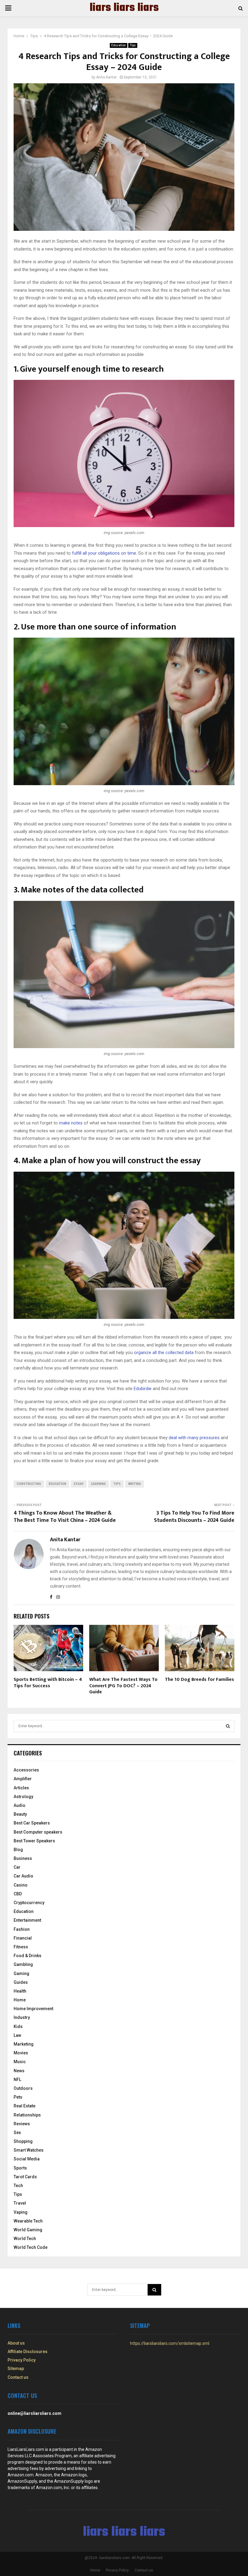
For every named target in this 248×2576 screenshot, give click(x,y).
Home (20, 2000)
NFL (17, 2080)
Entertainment (27, 1920)
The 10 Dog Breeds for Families (199, 1680)
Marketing (24, 2044)
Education (119, 45)
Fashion (22, 1929)
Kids (18, 2027)
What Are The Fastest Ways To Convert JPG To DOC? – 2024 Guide (123, 1686)
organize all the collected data (164, 1353)
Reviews (22, 2124)
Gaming (21, 1973)
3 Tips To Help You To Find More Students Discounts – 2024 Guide (194, 1517)
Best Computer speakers (38, 1832)
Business (23, 1858)
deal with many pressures (194, 1438)
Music (20, 2062)
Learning (98, 1484)
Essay (79, 1484)
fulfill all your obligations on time (104, 553)
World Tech (25, 2239)
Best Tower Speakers (34, 1841)
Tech (18, 2186)
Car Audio (23, 1876)
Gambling (23, 1964)
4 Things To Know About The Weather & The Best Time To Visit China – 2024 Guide (65, 1517)
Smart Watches (29, 2150)
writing (135, 1484)
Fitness (21, 1947)
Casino (21, 1885)
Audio (20, 1805)
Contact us (18, 2377)
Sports (20, 2168)
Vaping (21, 2212)
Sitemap (16, 2369)
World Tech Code (31, 2247)
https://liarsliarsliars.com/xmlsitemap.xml (170, 2343)
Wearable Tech (28, 2221)
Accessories (26, 1770)
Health (20, 1991)
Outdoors (23, 2088)
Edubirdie (143, 1389)
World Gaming (28, 2230)
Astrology (23, 1797)
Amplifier (23, 1779)
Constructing (29, 1484)
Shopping (23, 2141)
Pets (18, 2097)
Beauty (20, 1814)
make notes (71, 1123)
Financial (23, 1938)
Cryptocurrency (29, 1903)
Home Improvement (33, 2009)
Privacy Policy (22, 2360)
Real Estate (24, 2106)
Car (17, 1867)
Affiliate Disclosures (28, 2352)
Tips (133, 45)
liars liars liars (124, 8)
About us (16, 2343)
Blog (18, 1850)
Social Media (27, 2159)
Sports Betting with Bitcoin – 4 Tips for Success (48, 1683)
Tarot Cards (25, 2177)
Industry (22, 2017)
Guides (21, 1982)
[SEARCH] (228, 1726)
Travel (20, 2203)
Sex (17, 2133)
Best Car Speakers (32, 1823)
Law (17, 2035)
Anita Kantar (106, 77)
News (19, 2071)
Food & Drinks (28, 1956)
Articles (21, 1788)
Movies (21, 2053)
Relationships (27, 2115)
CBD (18, 1894)
